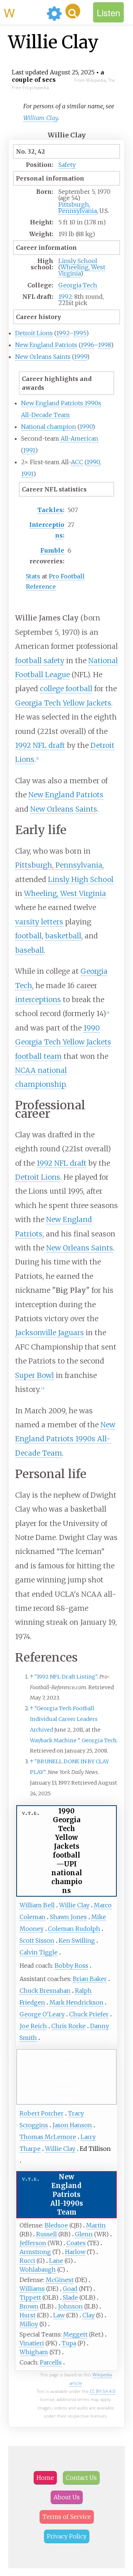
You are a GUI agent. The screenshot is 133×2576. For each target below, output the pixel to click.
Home (45, 2478)
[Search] (73, 11)
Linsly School (78, 261)
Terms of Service (67, 2517)
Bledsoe (56, 2225)
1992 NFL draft (40, 745)
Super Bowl (35, 1375)
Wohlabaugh (38, 2269)
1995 (80, 333)
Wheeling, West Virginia (82, 270)
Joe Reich (33, 2026)
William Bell (37, 1905)
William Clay (41, 118)
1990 (86, 427)
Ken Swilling (77, 1940)
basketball (63, 936)
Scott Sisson (37, 1940)
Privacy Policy (67, 2536)
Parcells (51, 2362)
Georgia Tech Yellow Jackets (63, 703)
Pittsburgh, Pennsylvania (78, 208)
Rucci (27, 2261)
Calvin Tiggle (39, 1952)
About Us (67, 2497)
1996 (87, 345)
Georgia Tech (78, 285)
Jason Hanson (72, 2125)
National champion (49, 427)
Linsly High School (81, 879)
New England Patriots (46, 345)
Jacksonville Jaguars (50, 1333)
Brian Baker (90, 1979)
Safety (67, 165)
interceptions (38, 1000)
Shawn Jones (68, 1917)
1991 (29, 450)
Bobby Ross (71, 1966)
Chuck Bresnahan (45, 1991)
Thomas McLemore (48, 2137)
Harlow (75, 2252)
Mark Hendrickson (76, 2002)
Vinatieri (32, 2343)
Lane (56, 2261)
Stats (33, 576)
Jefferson (33, 2243)
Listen (108, 12)
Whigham (34, 2352)
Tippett (30, 2297)
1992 (65, 297)
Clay (88, 2315)
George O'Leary (42, 2014)
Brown (29, 2306)
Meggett (75, 2334)
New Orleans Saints (43, 357)
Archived (42, 1730)
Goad (70, 2289)
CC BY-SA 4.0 (103, 2391)
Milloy (29, 2324)
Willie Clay (74, 1905)
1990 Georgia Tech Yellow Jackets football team (63, 1042)
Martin (96, 2225)
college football (66, 689)
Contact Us (81, 2478)
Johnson (70, 2306)
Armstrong (35, 2252)
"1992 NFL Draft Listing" (66, 1677)
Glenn (84, 2234)
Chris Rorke (69, 2026)
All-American (79, 438)
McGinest (60, 2280)
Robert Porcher (42, 2113)
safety (54, 661)
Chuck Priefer (89, 2014)
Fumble (52, 550)
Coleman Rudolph (74, 1929)
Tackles (50, 510)
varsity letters (39, 922)
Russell (47, 2234)
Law (59, 2315)
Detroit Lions (34, 333)
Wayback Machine (53, 1740)
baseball (30, 950)
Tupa (69, 2343)
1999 (80, 357)
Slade (70, 2297)
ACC (77, 462)
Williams (32, 2289)
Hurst (28, 2315)
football (28, 661)
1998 (104, 345)
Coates (76, 2243)
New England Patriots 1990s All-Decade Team (65, 1439)
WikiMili (24, 12)
